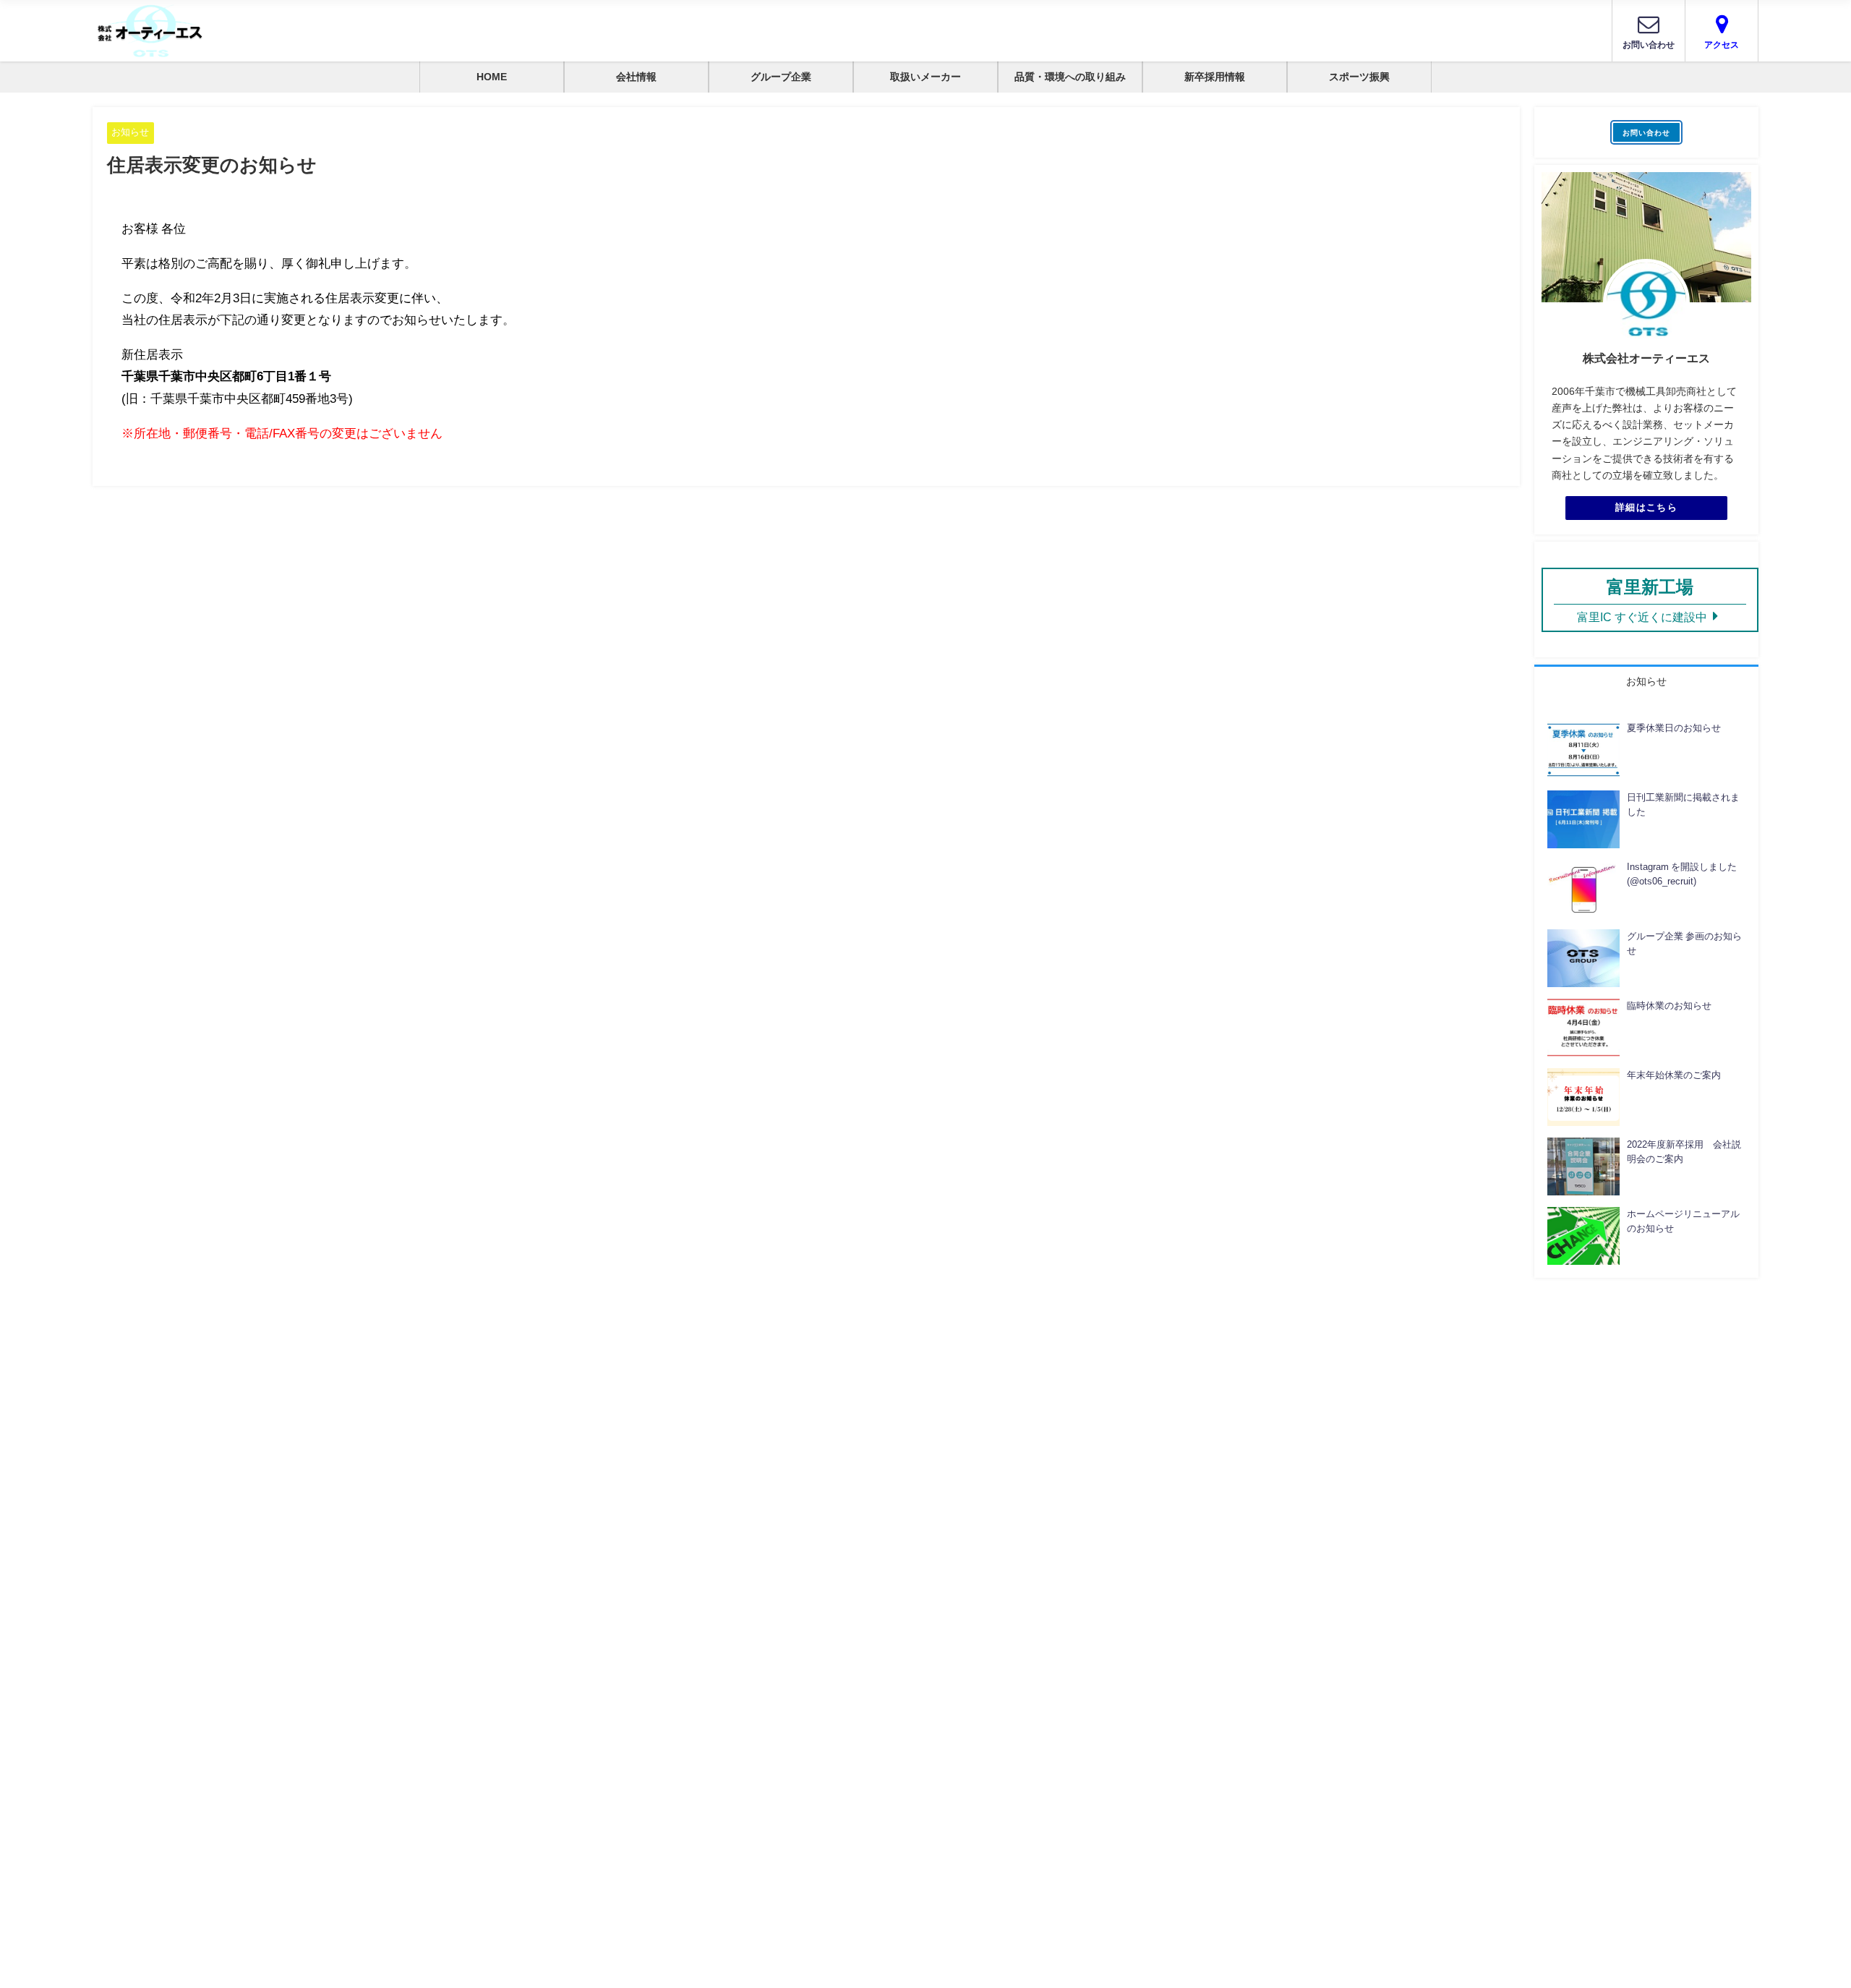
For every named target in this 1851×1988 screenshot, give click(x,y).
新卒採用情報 (1215, 77)
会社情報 (636, 77)
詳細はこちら (1646, 507)
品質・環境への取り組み (1070, 77)
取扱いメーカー (925, 77)
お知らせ (130, 132)
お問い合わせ (1646, 132)
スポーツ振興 (1359, 77)
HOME (492, 77)
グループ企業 (781, 77)
